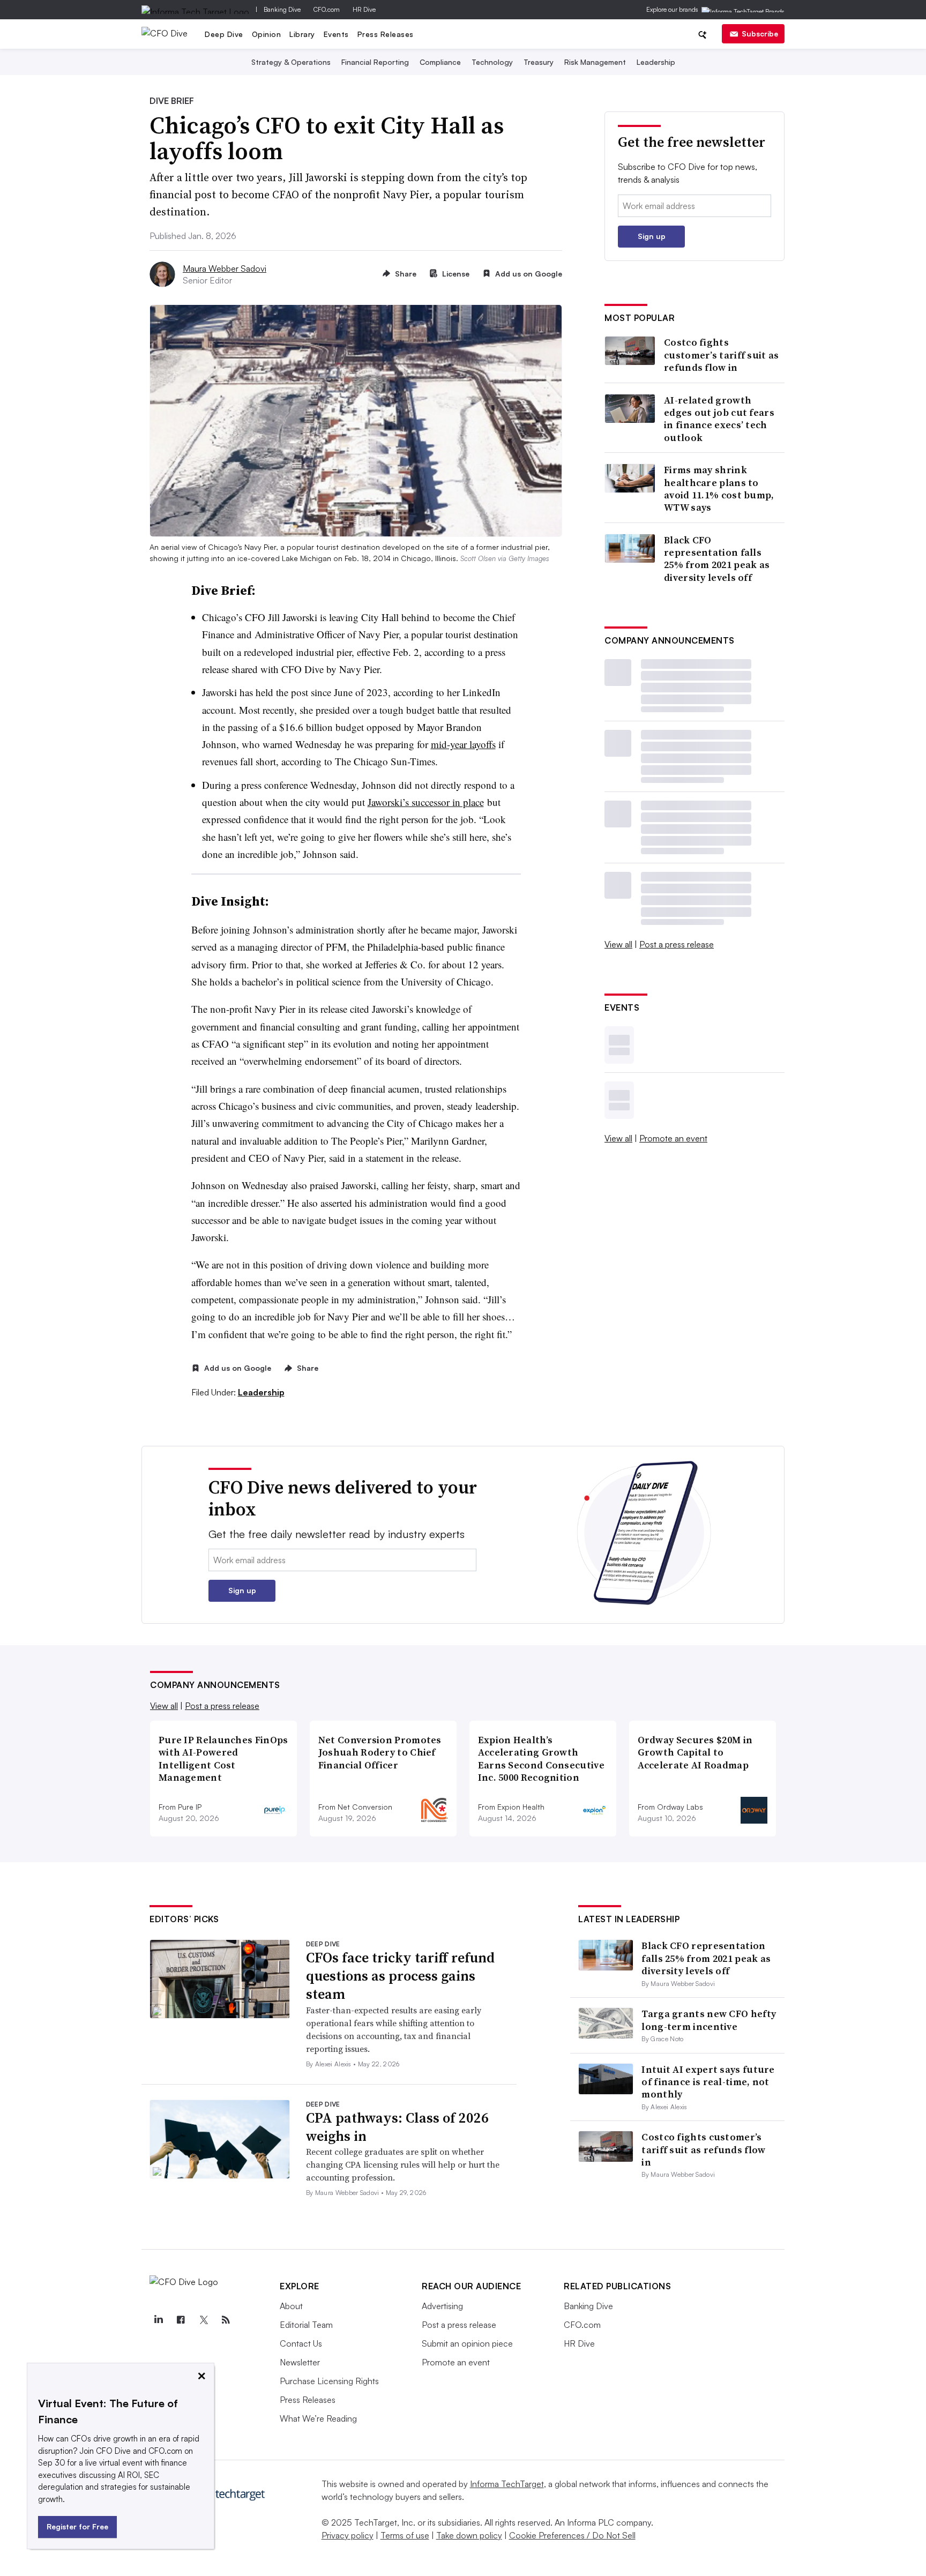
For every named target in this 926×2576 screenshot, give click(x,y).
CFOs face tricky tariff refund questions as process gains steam (400, 1976)
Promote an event (673, 1138)
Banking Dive (282, 9)
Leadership (656, 62)
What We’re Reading (318, 2418)
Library (302, 34)
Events (336, 34)
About (291, 2306)
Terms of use (405, 2535)
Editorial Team (306, 2325)
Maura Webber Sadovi (225, 268)
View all (618, 944)
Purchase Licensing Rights (329, 2381)
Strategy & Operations (291, 62)
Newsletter (300, 2362)
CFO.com (327, 9)
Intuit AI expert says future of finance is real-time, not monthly (708, 2082)
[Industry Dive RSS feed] (226, 2320)
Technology (492, 62)
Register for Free (77, 2526)
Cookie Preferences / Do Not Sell (572, 2535)
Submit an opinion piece (467, 2343)
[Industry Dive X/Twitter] (203, 2320)
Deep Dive (224, 34)
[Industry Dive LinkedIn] (158, 2320)
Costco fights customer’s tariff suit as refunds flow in (722, 355)
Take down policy (469, 2535)
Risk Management (595, 62)
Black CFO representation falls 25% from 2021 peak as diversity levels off (717, 559)
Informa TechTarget (507, 2484)
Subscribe (760, 33)
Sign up (652, 236)
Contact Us (301, 2343)
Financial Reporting (375, 62)
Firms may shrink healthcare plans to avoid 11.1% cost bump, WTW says (719, 489)
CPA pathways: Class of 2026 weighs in (397, 2127)
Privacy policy (348, 2535)
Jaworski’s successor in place (426, 802)
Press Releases (386, 34)
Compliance (440, 62)
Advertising (442, 2306)
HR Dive (364, 9)
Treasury (539, 62)
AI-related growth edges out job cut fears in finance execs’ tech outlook (719, 419)
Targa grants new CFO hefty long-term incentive (709, 2020)
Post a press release (677, 944)
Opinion (267, 34)
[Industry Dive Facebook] (181, 2320)
